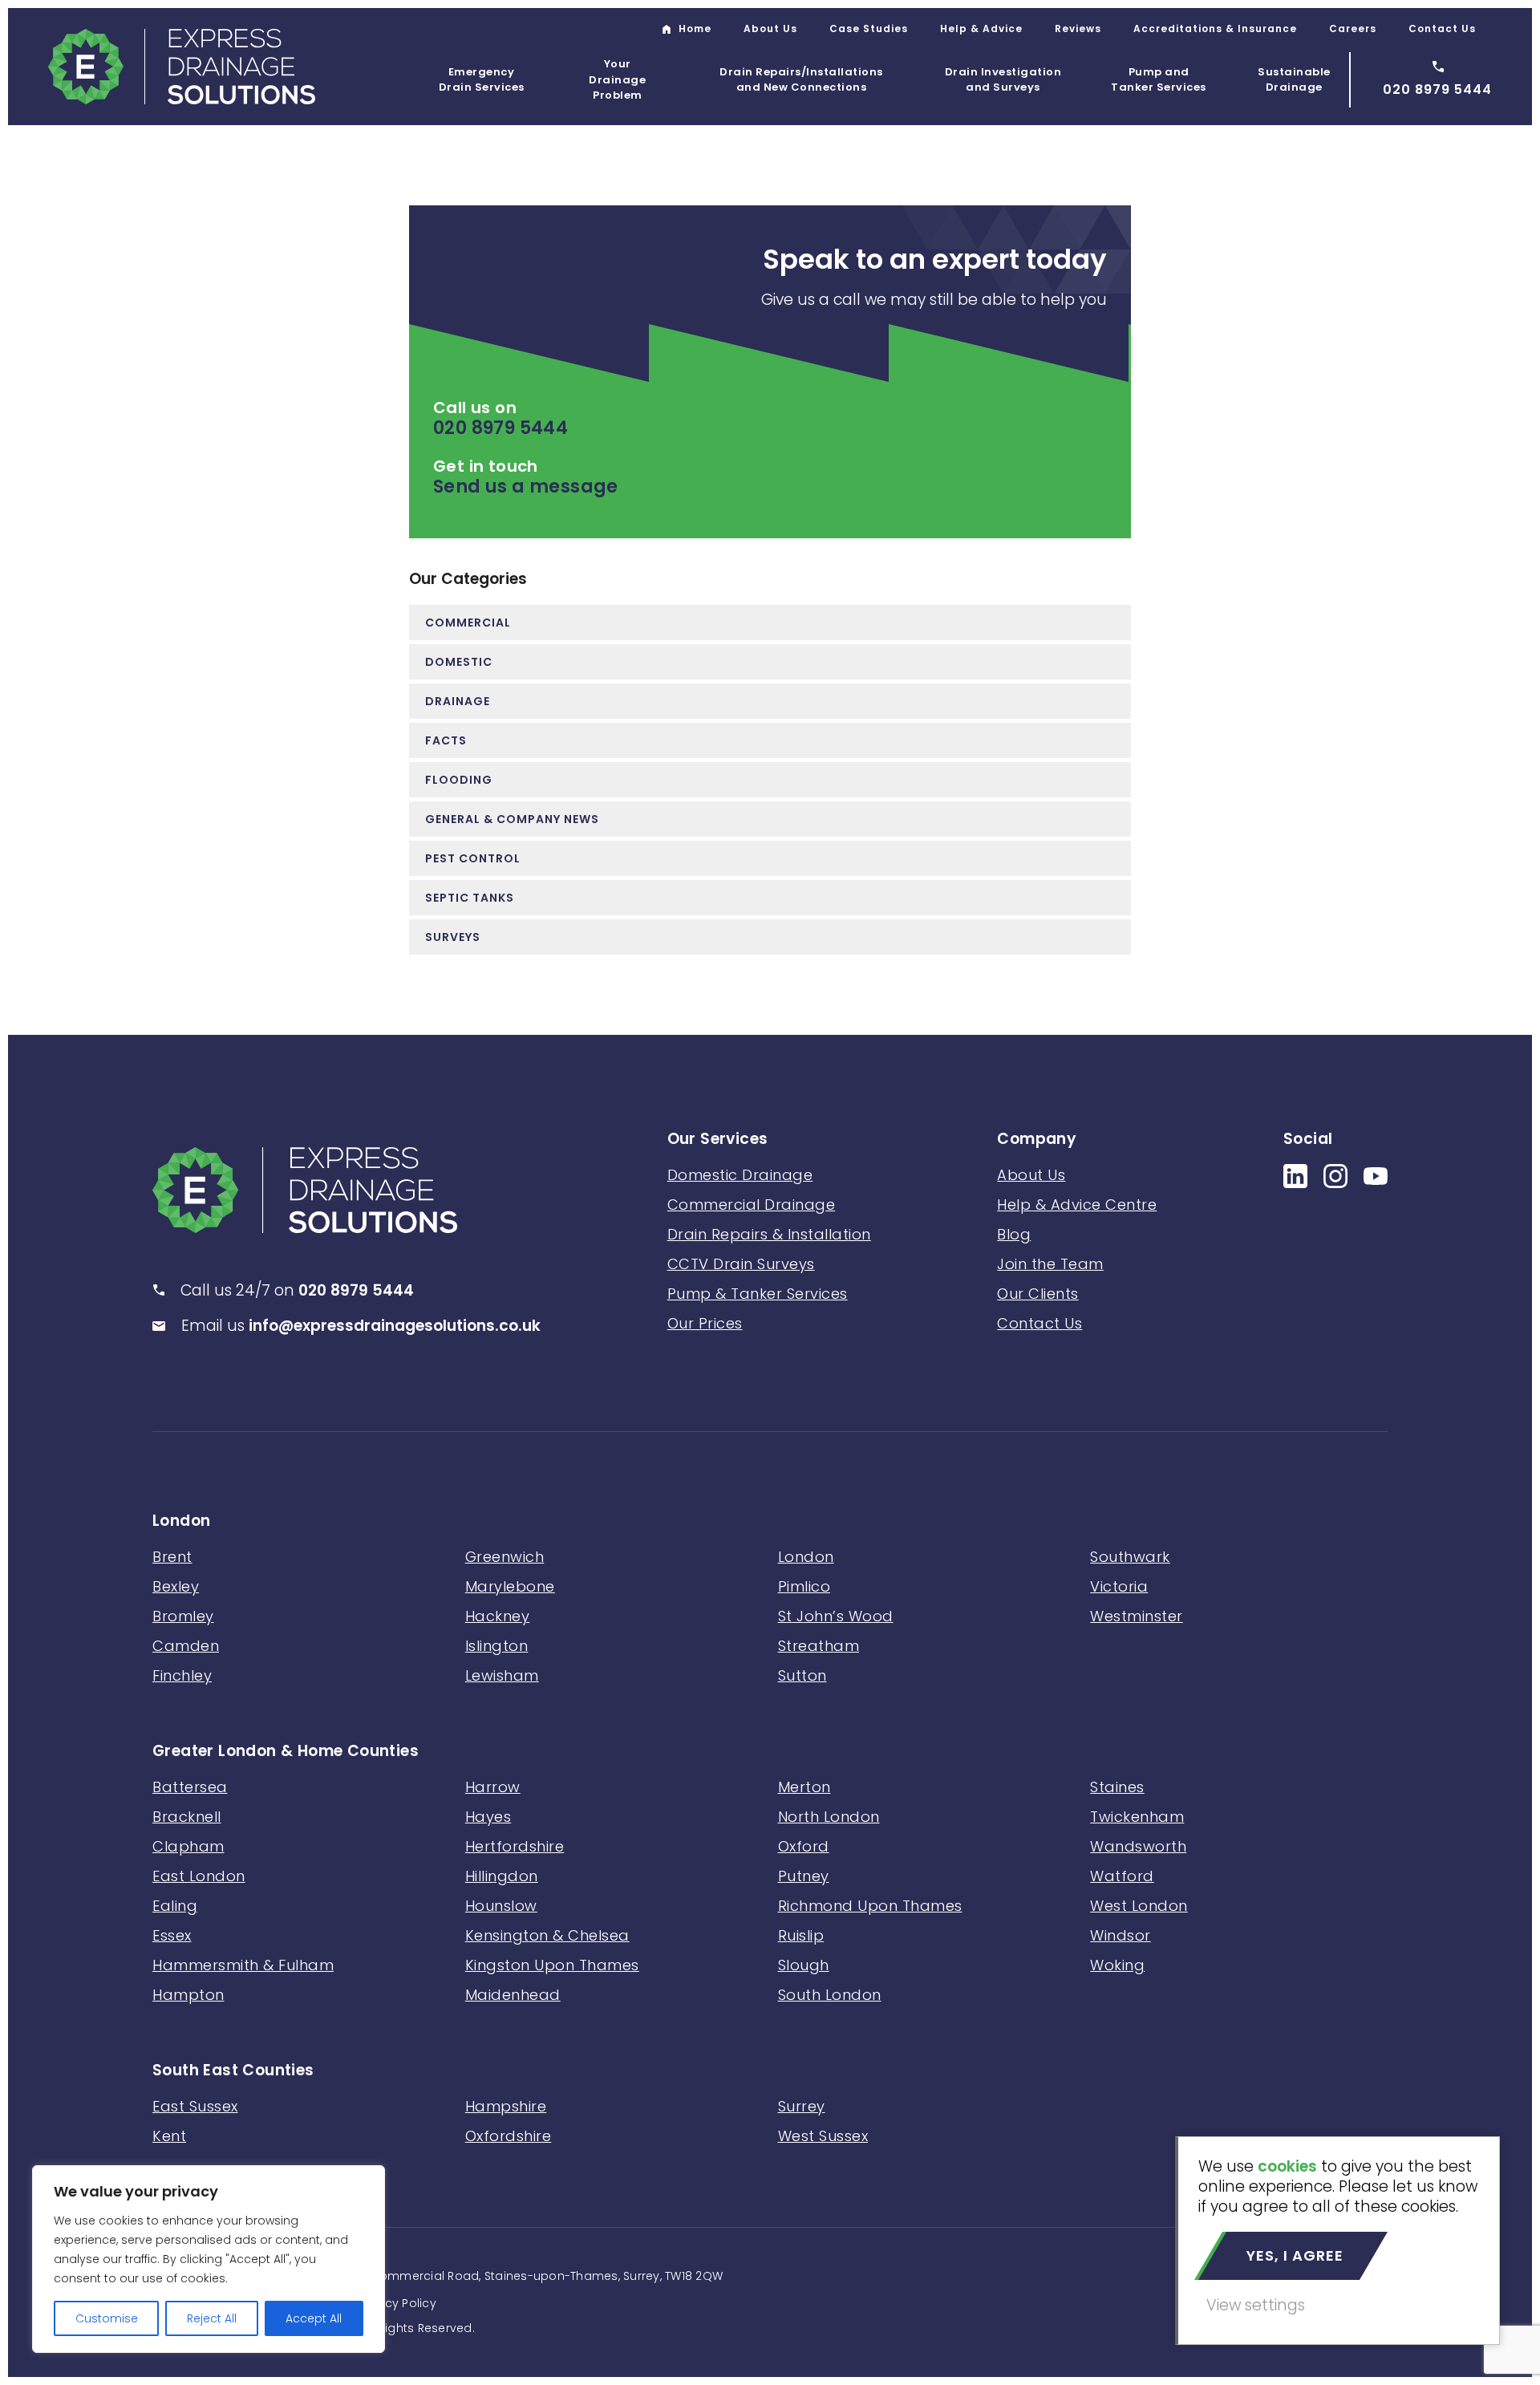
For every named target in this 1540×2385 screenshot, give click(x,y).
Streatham (819, 1646)
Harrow (493, 1787)
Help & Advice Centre (1077, 1205)
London (181, 1521)
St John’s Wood (836, 1616)
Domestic (459, 662)
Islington (497, 1646)
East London (199, 1876)
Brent (172, 1557)
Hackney (498, 1616)
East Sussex (195, 2106)
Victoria (1119, 1586)
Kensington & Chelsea (547, 1935)
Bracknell (187, 1817)
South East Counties (233, 2071)
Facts (446, 740)
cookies (1287, 2166)
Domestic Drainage (740, 1175)
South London (830, 1995)
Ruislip (801, 1935)
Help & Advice (981, 28)
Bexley (176, 1586)
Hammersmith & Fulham (243, 1965)
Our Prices (705, 1323)
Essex (172, 1935)
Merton (804, 1787)
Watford (1122, 1876)
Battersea (190, 1787)
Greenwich (505, 1557)
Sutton (802, 1675)
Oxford (804, 1846)
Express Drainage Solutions (182, 67)
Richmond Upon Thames (870, 1906)
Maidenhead (513, 1995)
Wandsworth (1138, 1846)
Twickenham (1137, 1817)
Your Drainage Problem (617, 79)
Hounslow (501, 1906)
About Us (770, 28)
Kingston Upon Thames (552, 1965)
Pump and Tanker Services (1159, 80)
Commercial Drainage (752, 1205)
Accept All (314, 2318)
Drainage (458, 701)
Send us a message (526, 487)
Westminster (1137, 1616)
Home (695, 28)
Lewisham (502, 1675)
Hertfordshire (515, 1846)
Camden (186, 1646)
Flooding (459, 780)
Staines (1117, 1787)
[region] (209, 2259)
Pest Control (473, 858)
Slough (804, 1965)
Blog (1014, 1234)
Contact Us (1442, 28)
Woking (1117, 1965)
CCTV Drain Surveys (741, 1264)
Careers (1353, 28)
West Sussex (823, 2136)
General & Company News (512, 819)
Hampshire (506, 2106)
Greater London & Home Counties (286, 1752)
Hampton (188, 1995)
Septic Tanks (470, 898)
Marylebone (510, 1586)
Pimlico (804, 1586)
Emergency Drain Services (482, 80)
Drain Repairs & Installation (769, 1234)
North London (829, 1817)
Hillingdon (502, 1876)
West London (1139, 1906)
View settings (1256, 2305)
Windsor (1121, 1935)
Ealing (175, 1906)
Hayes (488, 1817)
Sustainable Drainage (1294, 80)
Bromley (183, 1616)
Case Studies (869, 28)
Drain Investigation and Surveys (1003, 80)
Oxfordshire (509, 2136)
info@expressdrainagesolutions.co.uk (395, 1326)
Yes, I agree (1295, 2255)
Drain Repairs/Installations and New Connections (801, 80)
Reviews (1078, 28)
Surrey (802, 2106)
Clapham (188, 1846)
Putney (804, 1876)
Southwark (1130, 1557)
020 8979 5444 (500, 428)
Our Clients (1038, 1294)
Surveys (453, 937)
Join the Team (1050, 1264)
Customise (107, 2318)
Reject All (212, 2318)
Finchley (182, 1675)
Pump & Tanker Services (758, 1294)
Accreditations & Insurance (1215, 28)
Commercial (468, 623)
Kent (169, 2136)
